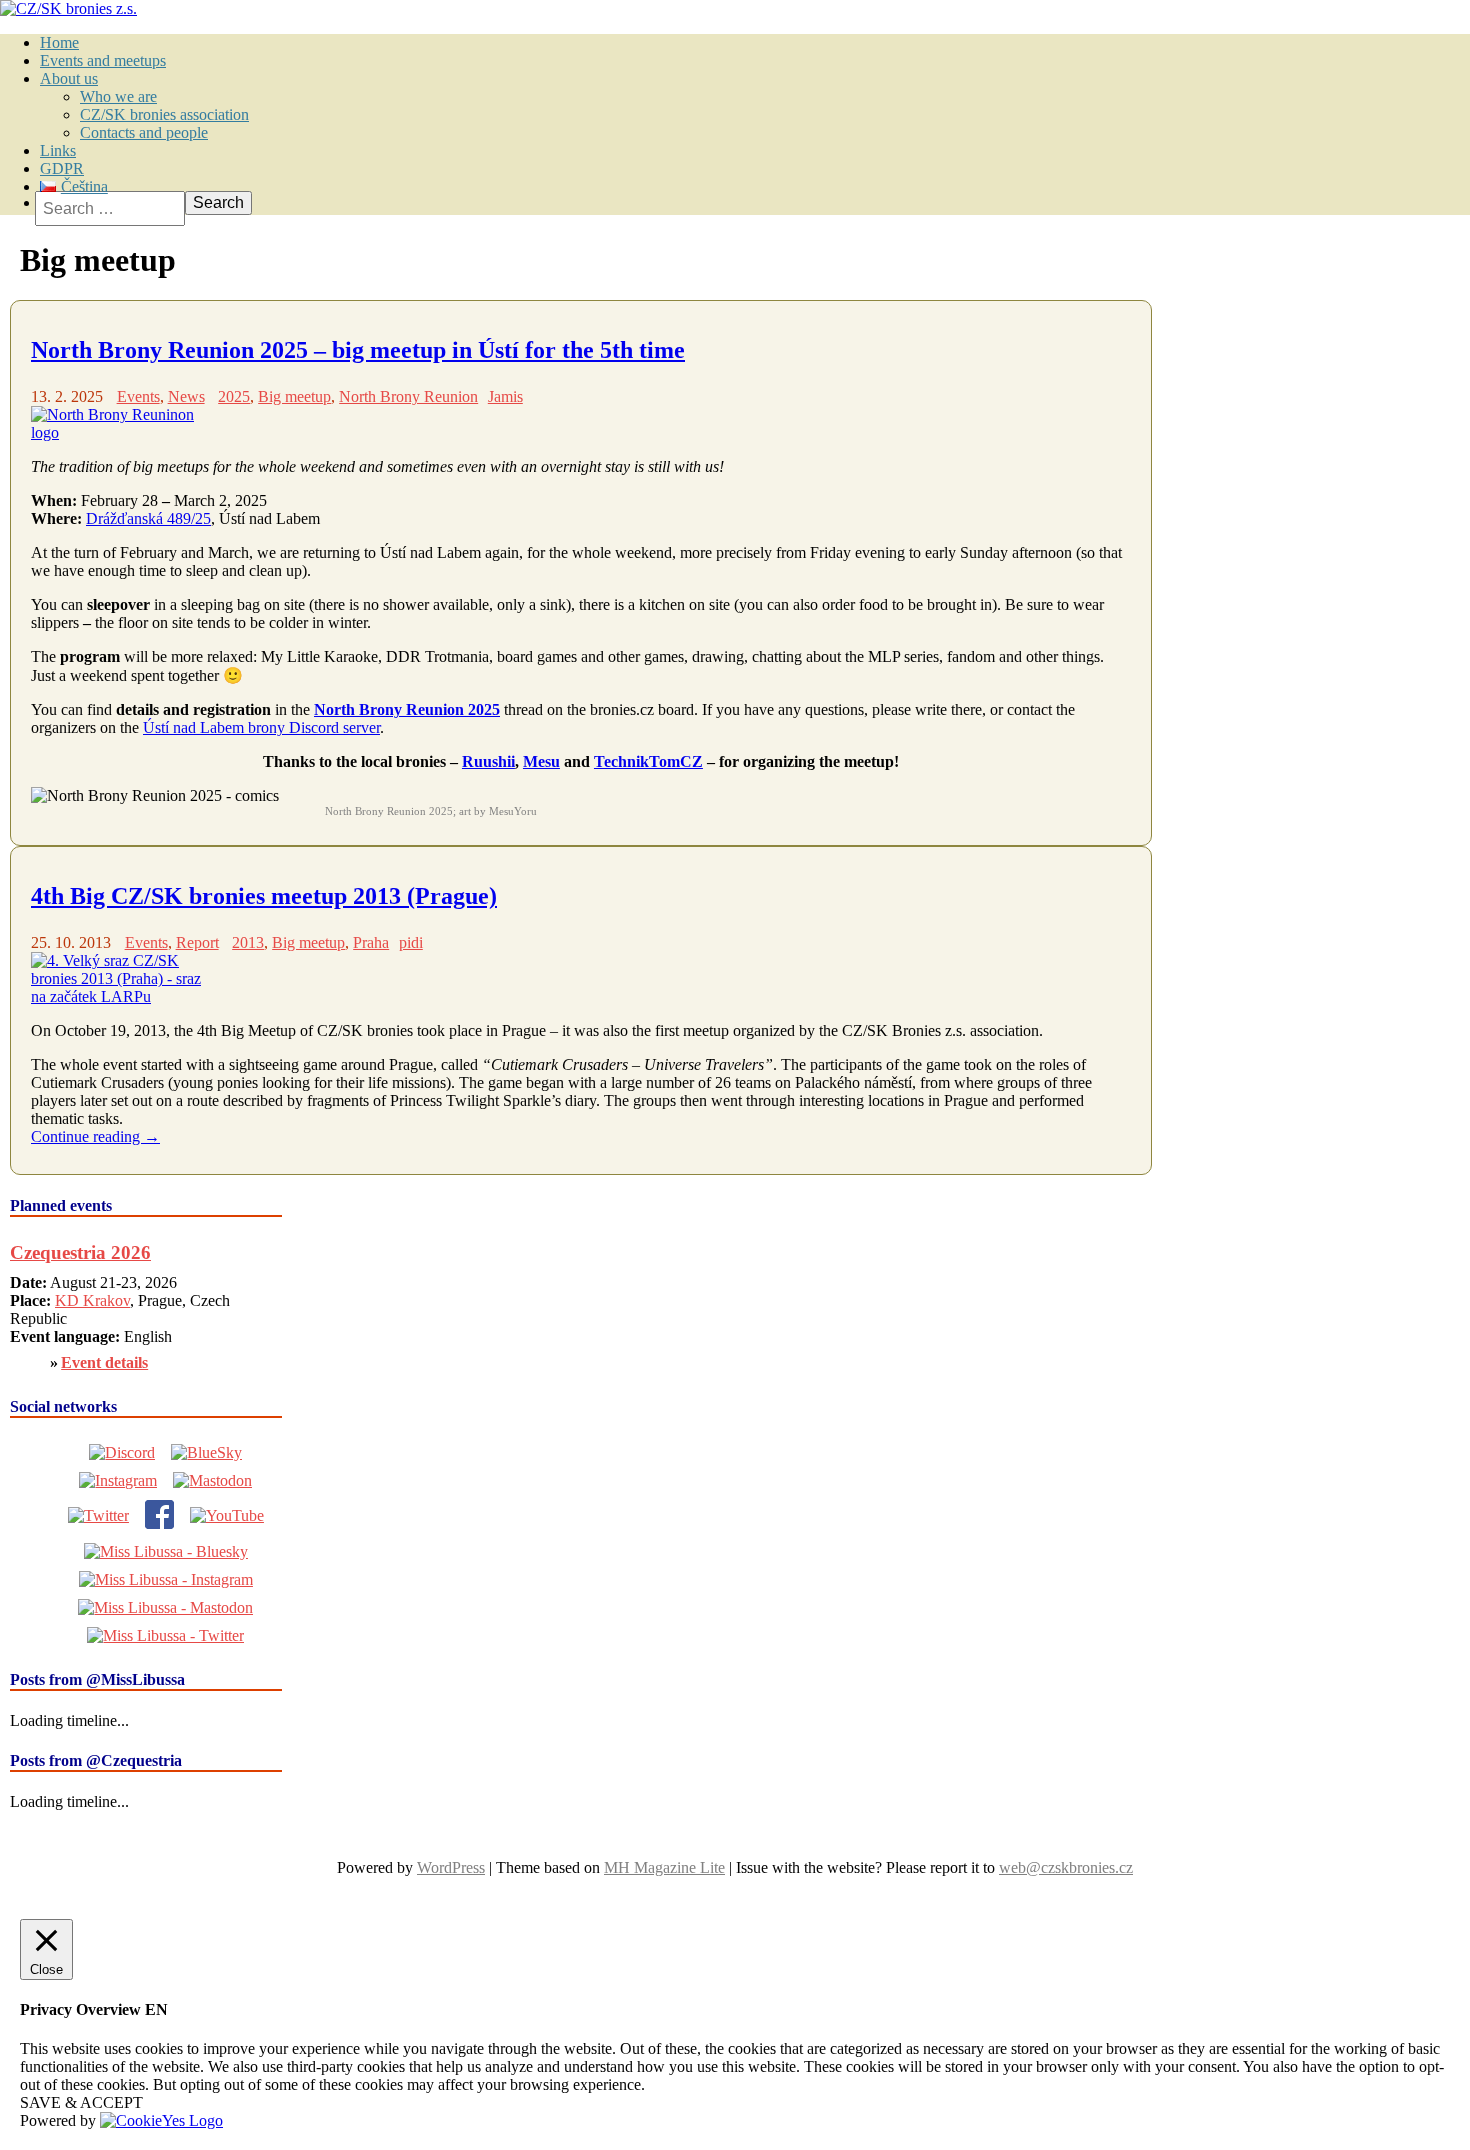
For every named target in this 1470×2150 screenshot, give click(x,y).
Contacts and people (144, 132)
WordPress (451, 1867)
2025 (234, 396)
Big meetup (294, 396)
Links (58, 150)
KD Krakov (92, 1300)
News (186, 396)
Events (138, 396)
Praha (371, 942)
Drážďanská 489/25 (148, 518)
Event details (104, 1362)
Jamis (505, 396)
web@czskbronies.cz (1066, 1867)
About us (69, 78)
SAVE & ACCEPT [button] (81, 2102)
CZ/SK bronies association (164, 114)
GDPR (62, 168)
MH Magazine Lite (664, 1867)
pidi (411, 942)
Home (59, 42)
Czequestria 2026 (80, 1252)
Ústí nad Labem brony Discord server (261, 727)
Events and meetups (103, 60)
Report (197, 942)
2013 (248, 942)
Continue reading (95, 1136)
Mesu (541, 761)
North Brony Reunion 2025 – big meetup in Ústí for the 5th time (358, 350)
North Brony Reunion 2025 (407, 709)
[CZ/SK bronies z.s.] (68, 8)
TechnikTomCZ (648, 761)
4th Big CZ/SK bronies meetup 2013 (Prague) (264, 896)
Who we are (118, 96)
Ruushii (488, 761)
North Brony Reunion (408, 396)
